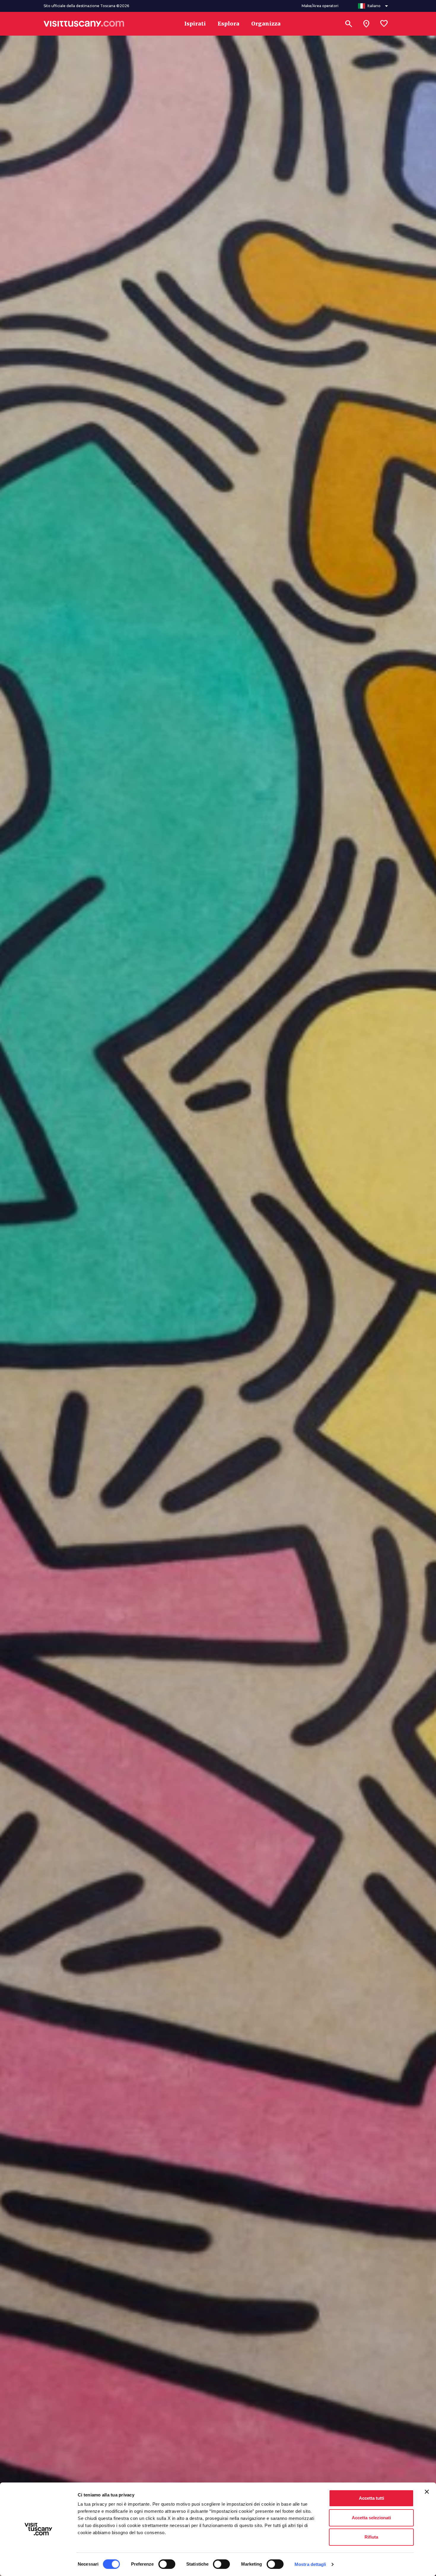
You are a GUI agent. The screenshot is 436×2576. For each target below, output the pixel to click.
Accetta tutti (371, 2498)
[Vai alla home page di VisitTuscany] (84, 24)
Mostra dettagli (310, 2564)
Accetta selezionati (371, 2518)
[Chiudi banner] (427, 2492)
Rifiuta (371, 2537)
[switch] (167, 2564)
